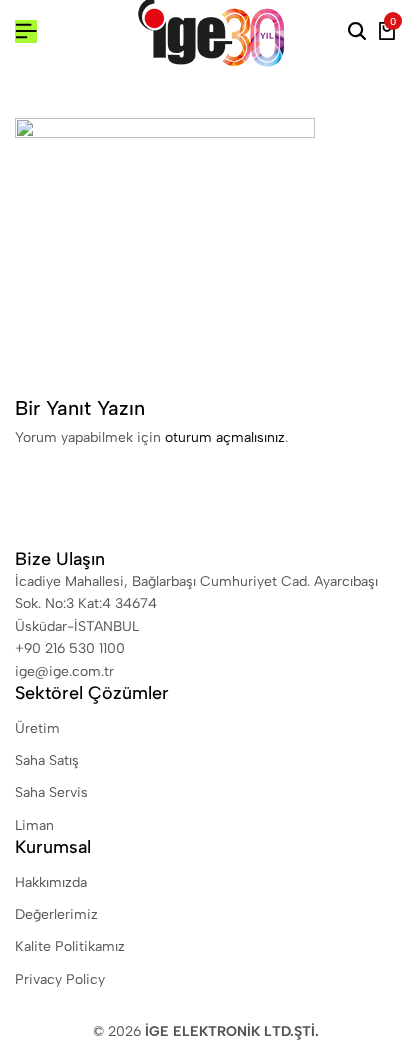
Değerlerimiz (56, 914)
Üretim (37, 728)
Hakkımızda (51, 882)
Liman (34, 825)
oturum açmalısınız (225, 437)
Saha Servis (51, 792)
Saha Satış (47, 760)
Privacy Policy (60, 979)
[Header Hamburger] (26, 31)
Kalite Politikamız (70, 946)
